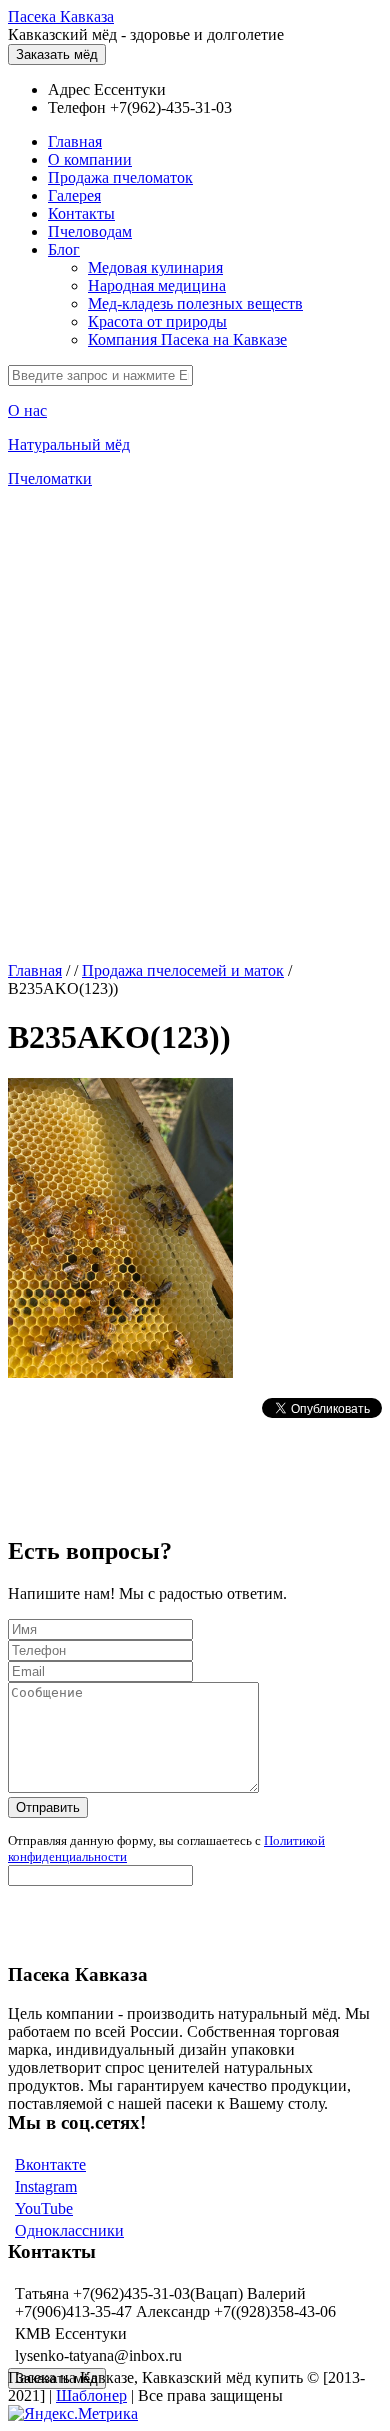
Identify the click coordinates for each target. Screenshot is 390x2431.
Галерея (74, 195)
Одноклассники (69, 2230)
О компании (90, 159)
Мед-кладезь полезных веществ (195, 303)
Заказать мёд (57, 54)
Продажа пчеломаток (120, 177)
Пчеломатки (50, 478)
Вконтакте (50, 2164)
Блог (64, 249)
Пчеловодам (90, 231)
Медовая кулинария (155, 267)
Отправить (48, 1807)
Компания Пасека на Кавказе (187, 339)
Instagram (46, 2186)
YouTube (44, 2208)
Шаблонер (91, 2395)
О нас (27, 410)
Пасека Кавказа (61, 16)
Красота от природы (157, 321)
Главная (75, 141)
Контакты (81, 213)
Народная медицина (157, 285)
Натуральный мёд (69, 444)
